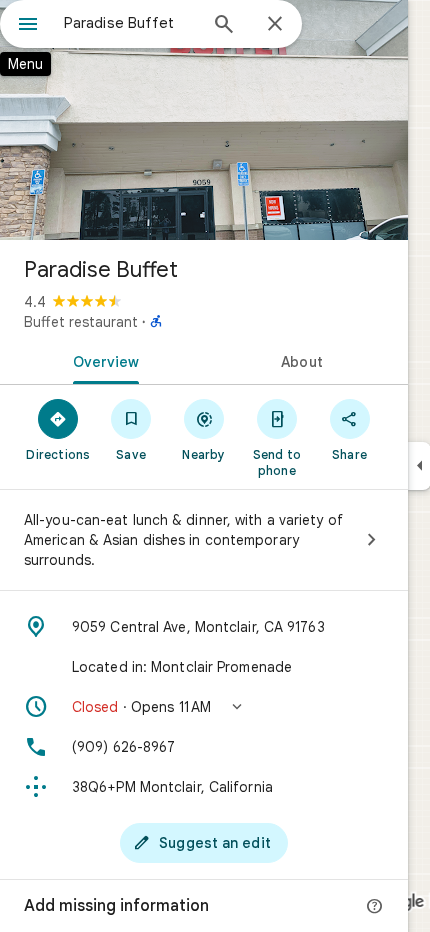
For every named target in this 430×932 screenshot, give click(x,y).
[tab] (102, 360)
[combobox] (130, 23)
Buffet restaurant (81, 322)
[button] (204, 707)
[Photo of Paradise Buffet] (204, 120)
